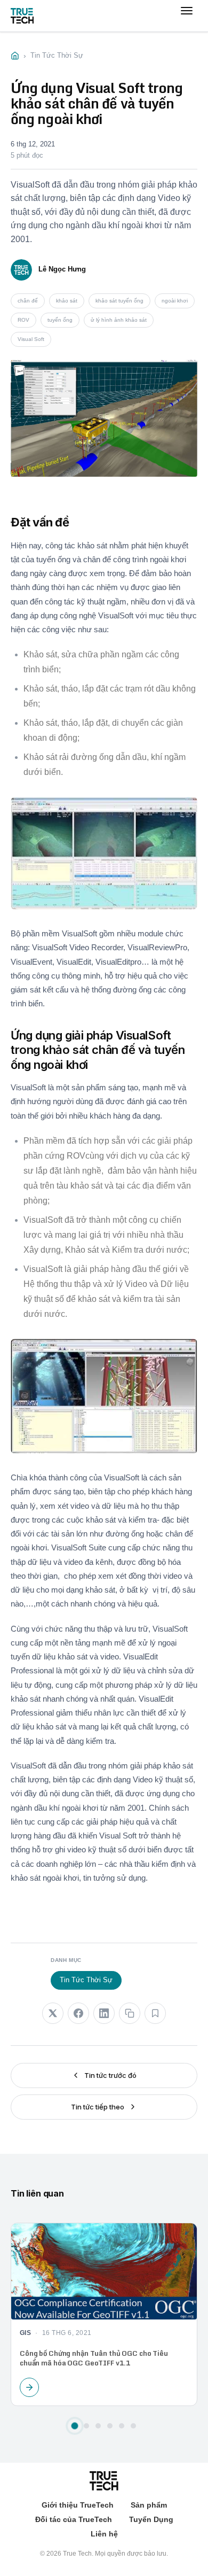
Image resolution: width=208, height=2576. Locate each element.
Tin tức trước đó (110, 2075)
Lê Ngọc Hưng (62, 269)
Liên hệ (104, 2534)
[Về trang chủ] (22, 16)
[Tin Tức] (15, 56)
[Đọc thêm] (29, 2387)
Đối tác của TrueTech (74, 2519)
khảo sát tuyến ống (119, 301)
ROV (23, 320)
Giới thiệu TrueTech (78, 2505)
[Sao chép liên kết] (130, 2013)
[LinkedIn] (104, 2013)
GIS (25, 2332)
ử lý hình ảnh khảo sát (119, 320)
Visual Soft (31, 339)
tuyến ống (60, 320)
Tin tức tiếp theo (98, 2107)
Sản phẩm (149, 2505)
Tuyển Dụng (151, 2519)
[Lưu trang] (155, 2013)
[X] (53, 2013)
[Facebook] (78, 2013)
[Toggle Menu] (187, 21)
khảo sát (67, 301)
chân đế (28, 301)
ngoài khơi (175, 301)
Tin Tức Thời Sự (86, 1980)
